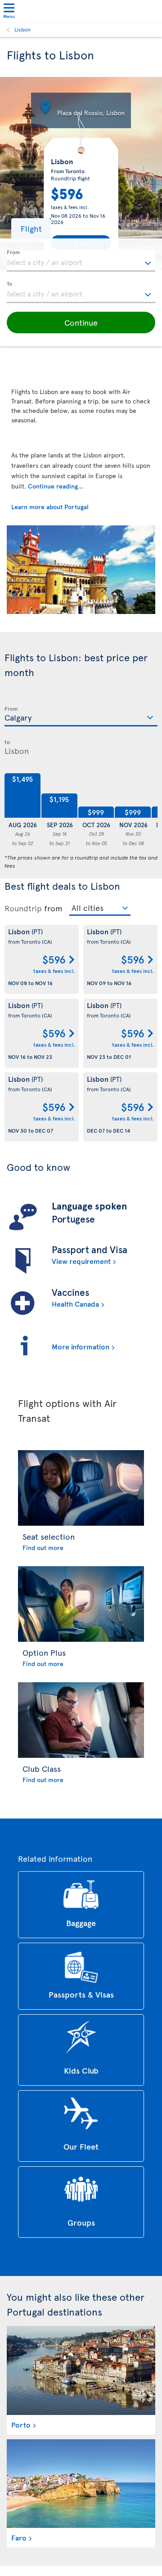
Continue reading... (56, 486)
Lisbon (22, 29)
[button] (31, 228)
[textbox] (81, 261)
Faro (19, 2537)
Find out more (43, 1548)
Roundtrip (23, 908)
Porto (21, 2424)
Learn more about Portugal (50, 507)
